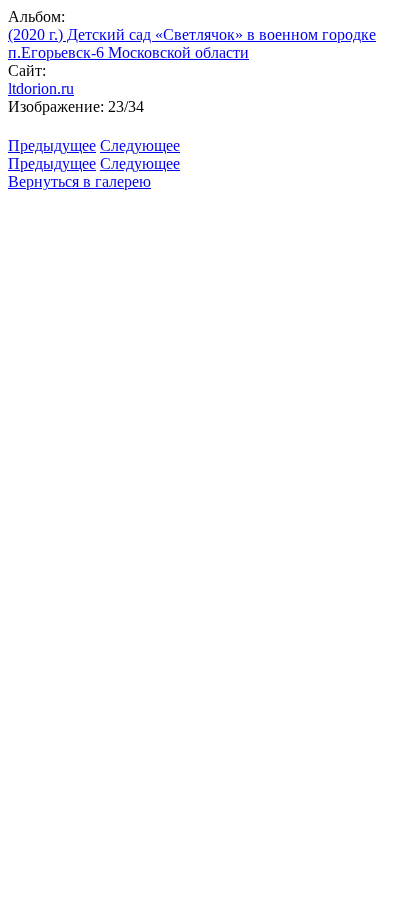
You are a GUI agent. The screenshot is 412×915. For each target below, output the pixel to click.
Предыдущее (52, 145)
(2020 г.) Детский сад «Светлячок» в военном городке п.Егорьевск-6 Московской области (192, 43)
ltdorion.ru (41, 88)
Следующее (140, 145)
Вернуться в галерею (79, 181)
